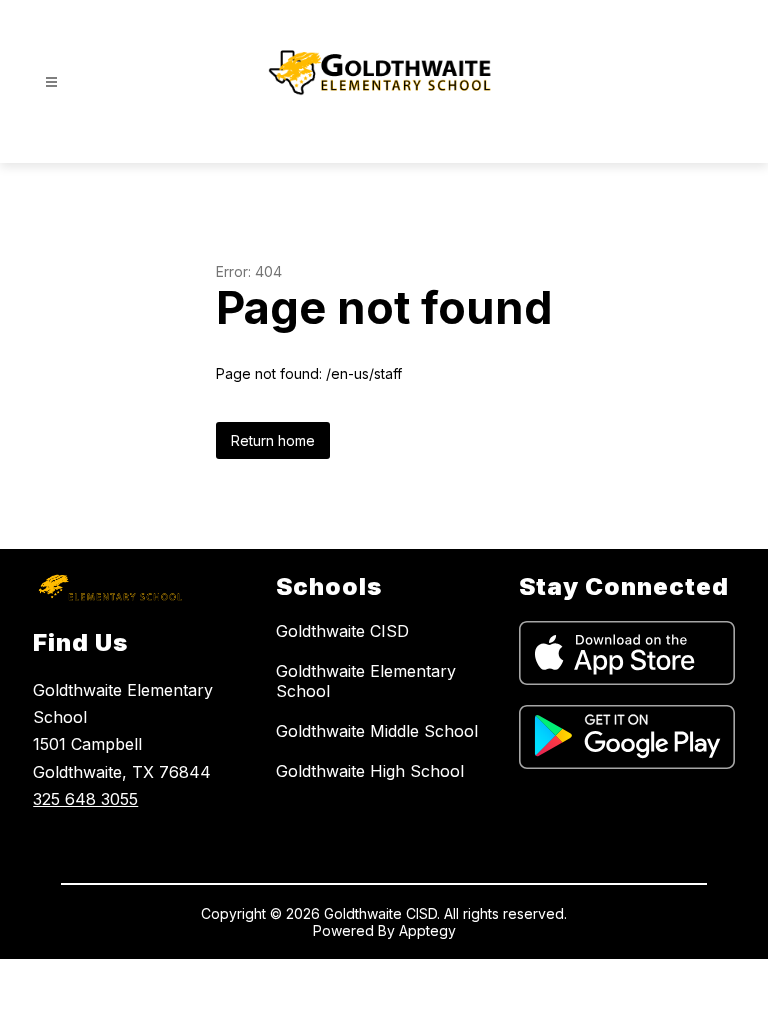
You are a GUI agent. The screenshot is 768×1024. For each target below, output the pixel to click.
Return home (273, 440)
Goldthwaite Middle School (377, 731)
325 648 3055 (85, 799)
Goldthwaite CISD (342, 631)
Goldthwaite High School (370, 771)
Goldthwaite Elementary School (366, 681)
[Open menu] (51, 82)
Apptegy (427, 930)
